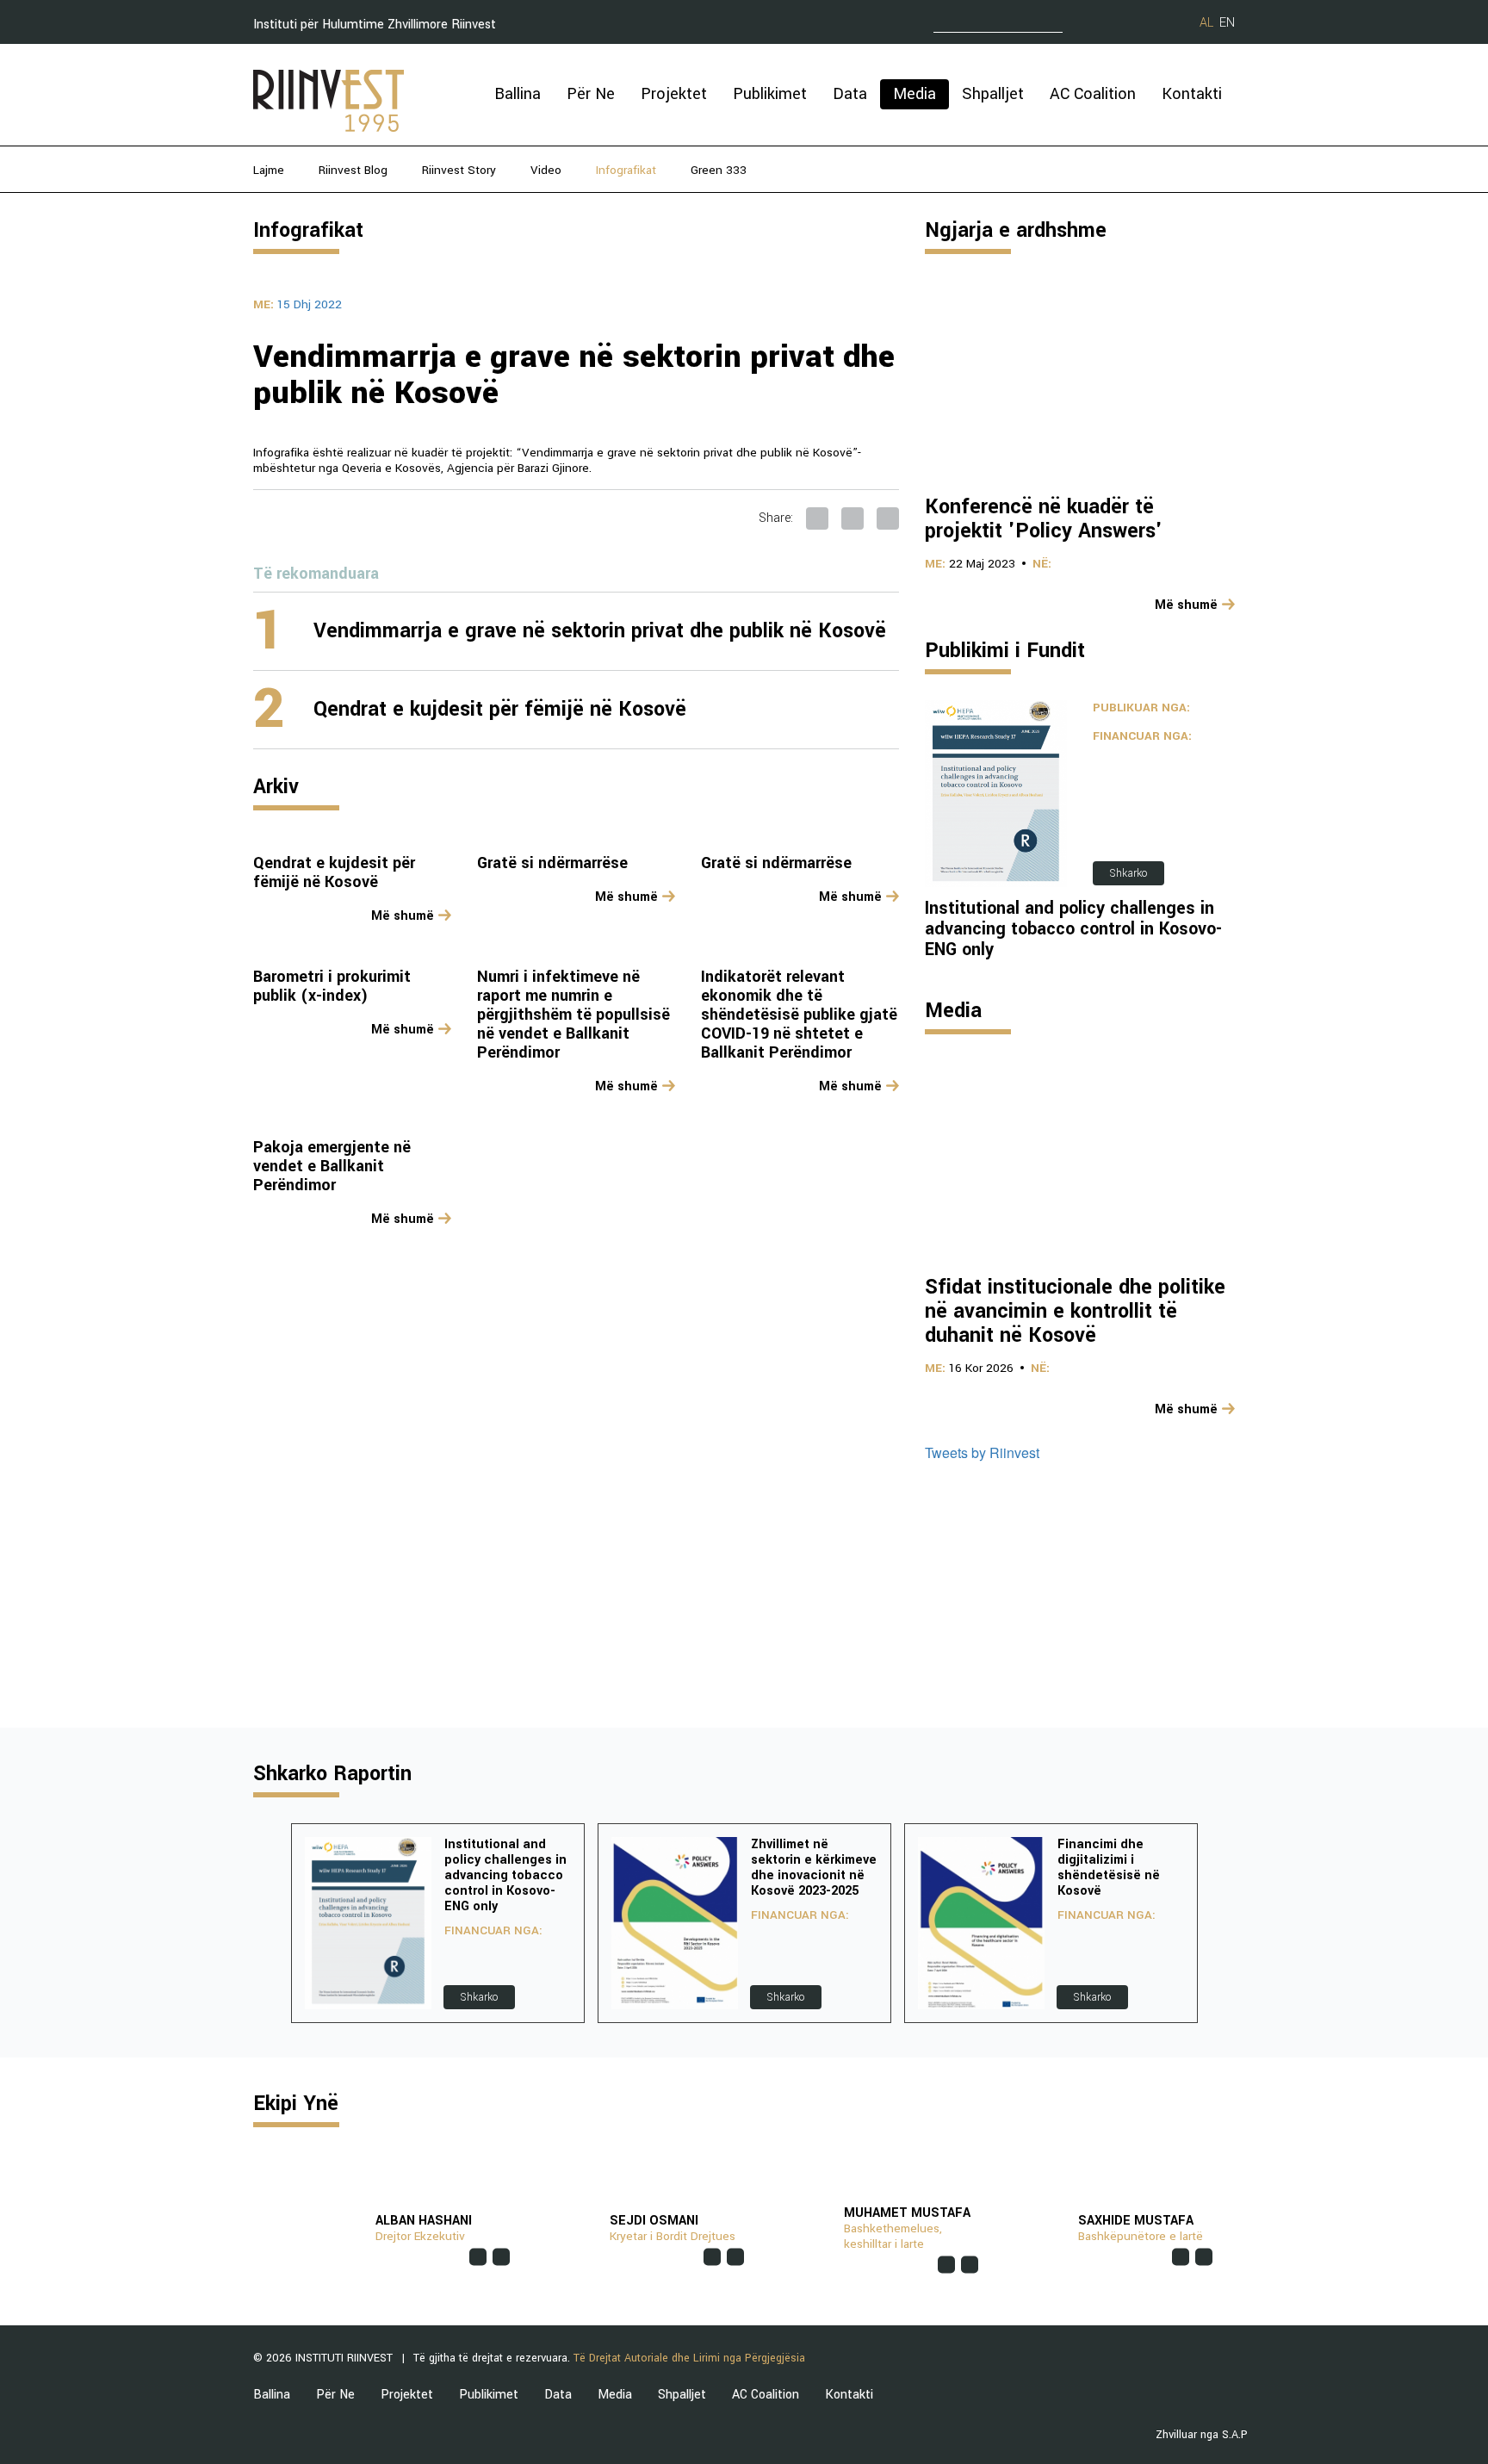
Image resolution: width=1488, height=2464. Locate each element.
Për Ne (591, 94)
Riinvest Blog (353, 170)
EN (1227, 23)
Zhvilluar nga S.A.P (1202, 2435)
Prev (267, 1923)
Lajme (269, 170)
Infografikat (626, 170)
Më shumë (403, 916)
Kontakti (1192, 94)
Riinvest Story (459, 170)
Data (850, 94)
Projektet (674, 94)
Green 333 (719, 170)
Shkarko (1128, 873)
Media (914, 94)
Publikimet (770, 94)
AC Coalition (1093, 94)
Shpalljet (993, 94)
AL (1206, 23)
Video (546, 170)
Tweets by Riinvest (982, 1452)
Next (1221, 1923)
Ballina (518, 94)
